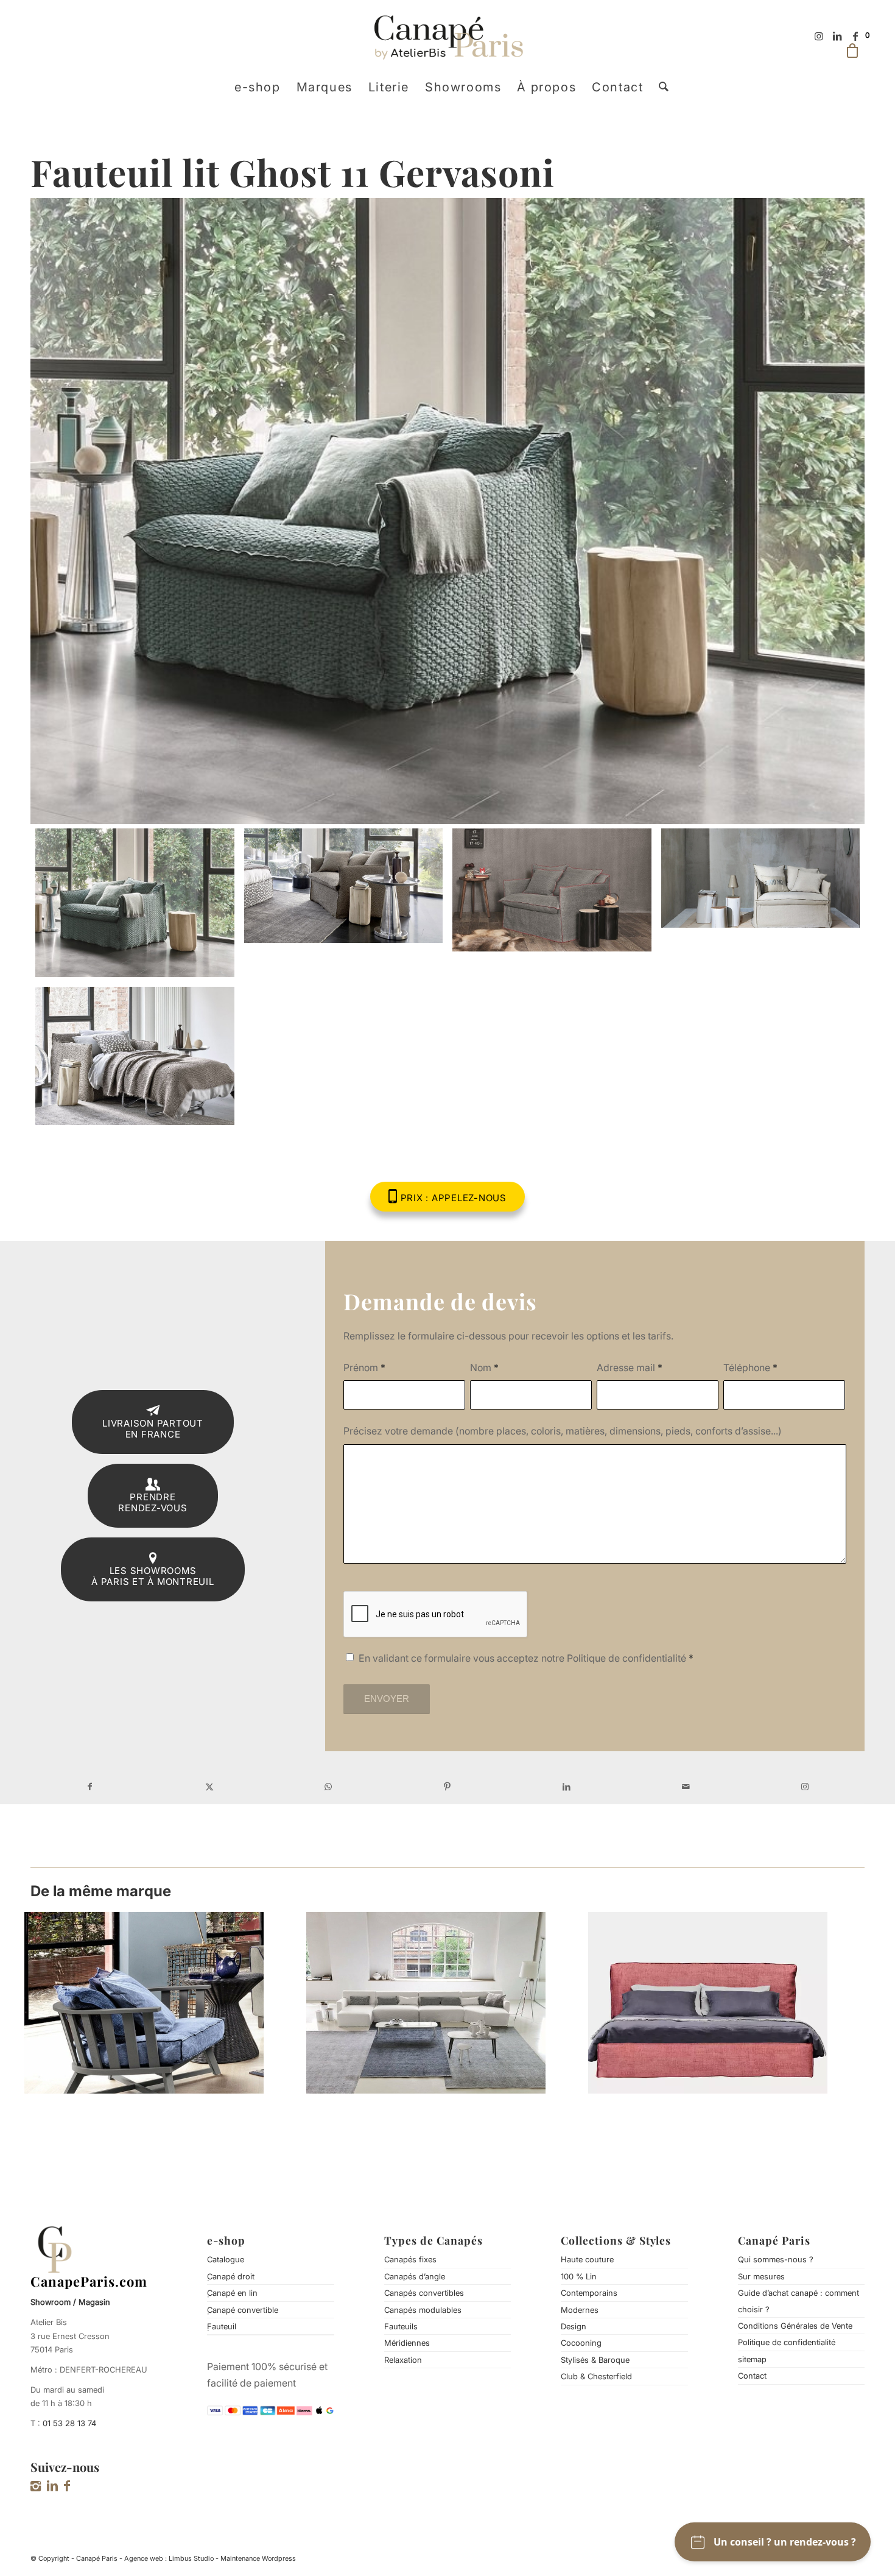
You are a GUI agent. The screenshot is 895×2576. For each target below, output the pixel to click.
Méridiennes (407, 2343)
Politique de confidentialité (787, 2342)
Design (574, 2326)
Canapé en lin (232, 2293)
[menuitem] (258, 87)
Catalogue (226, 2259)
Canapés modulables (423, 2310)
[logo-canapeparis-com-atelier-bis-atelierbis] (448, 36)
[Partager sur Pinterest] (447, 1787)
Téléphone (750, 1367)
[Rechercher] (660, 87)
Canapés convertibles (424, 2293)
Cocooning (581, 2343)
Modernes (580, 2310)
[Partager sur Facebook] (90, 1787)
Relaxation (403, 2360)
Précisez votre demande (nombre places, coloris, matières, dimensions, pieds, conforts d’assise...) (563, 1431)
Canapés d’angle (415, 2276)
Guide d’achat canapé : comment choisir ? (798, 2301)
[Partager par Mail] (686, 1787)
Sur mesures (761, 2276)
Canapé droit (231, 2276)
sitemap (752, 2359)
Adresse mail (630, 1367)
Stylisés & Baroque (595, 2360)
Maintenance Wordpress (258, 2558)
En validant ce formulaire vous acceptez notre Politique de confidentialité (526, 1658)
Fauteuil (222, 2326)
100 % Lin (579, 2276)
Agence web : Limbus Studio (169, 2558)
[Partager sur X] (209, 1787)
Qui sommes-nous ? (776, 2259)
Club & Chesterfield (596, 2376)
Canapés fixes (410, 2259)
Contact (752, 2376)
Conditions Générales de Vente (795, 2326)
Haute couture (587, 2259)
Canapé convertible (243, 2310)
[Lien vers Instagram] (819, 36)
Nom (484, 1367)
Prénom (364, 1367)
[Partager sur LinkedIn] (567, 1787)
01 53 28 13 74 (69, 2423)
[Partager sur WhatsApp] (328, 1787)
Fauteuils (401, 2326)
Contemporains (589, 2293)
